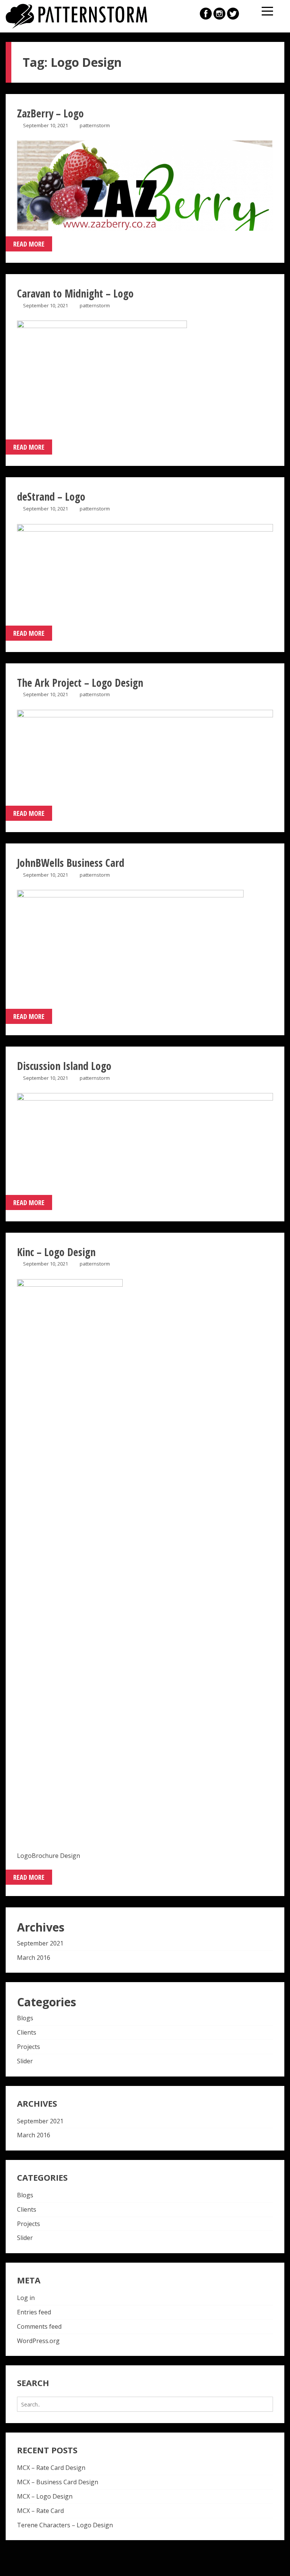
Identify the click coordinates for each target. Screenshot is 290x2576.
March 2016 (34, 1958)
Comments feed (39, 2326)
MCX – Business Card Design (58, 2482)
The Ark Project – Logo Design (80, 683)
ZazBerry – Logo (50, 113)
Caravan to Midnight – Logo (75, 293)
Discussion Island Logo (64, 1066)
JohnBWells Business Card (71, 863)
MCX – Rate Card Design (51, 2468)
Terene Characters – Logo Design (65, 2525)
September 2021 (40, 1943)
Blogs (25, 2018)
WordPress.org (38, 2341)
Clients (27, 2032)
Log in (26, 2298)
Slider (25, 2061)
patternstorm (95, 125)
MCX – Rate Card (40, 2511)
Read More (29, 244)
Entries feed (34, 2312)
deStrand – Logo (51, 496)
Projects (29, 2047)
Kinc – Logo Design (56, 1252)
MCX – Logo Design (45, 2496)
